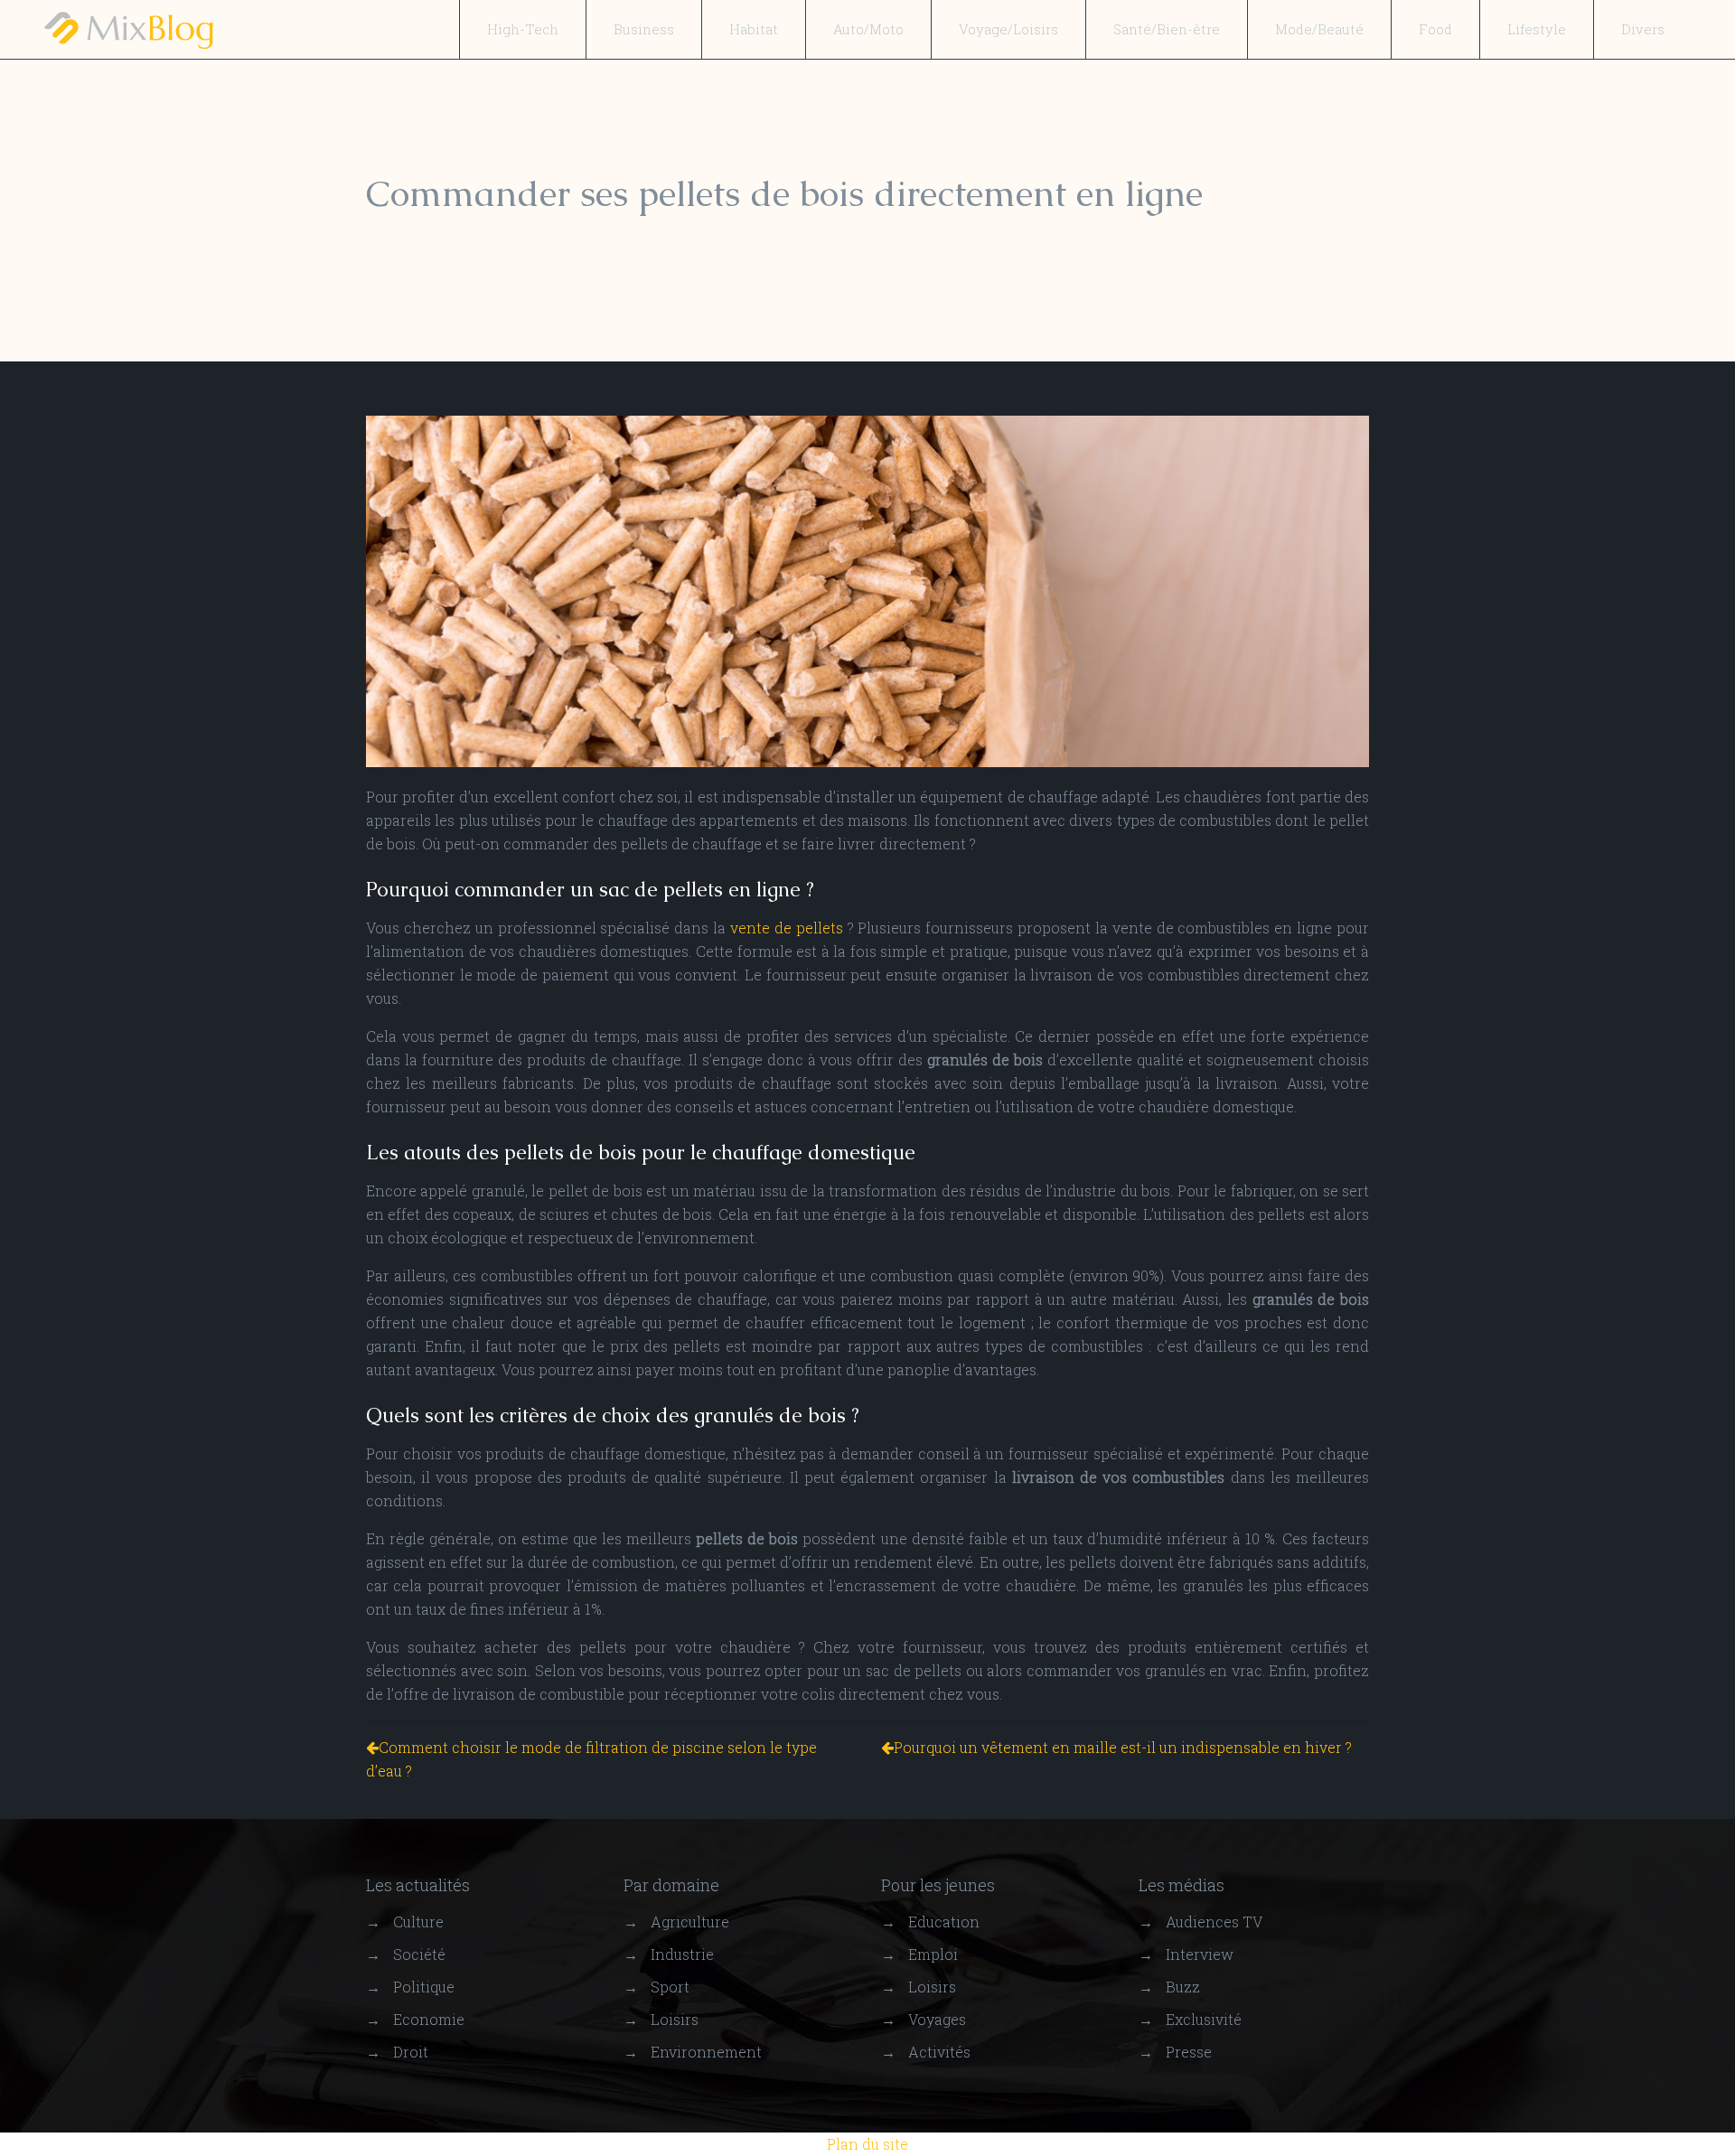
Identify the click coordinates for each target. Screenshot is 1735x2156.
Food (1435, 29)
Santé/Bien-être (1167, 29)
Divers (1643, 29)
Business (644, 29)
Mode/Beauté (1319, 29)
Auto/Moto (868, 29)
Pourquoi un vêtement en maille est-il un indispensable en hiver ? (1123, 1747)
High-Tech (523, 29)
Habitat (754, 29)
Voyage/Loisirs (1008, 29)
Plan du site (867, 2144)
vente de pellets (787, 928)
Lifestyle (1537, 29)
